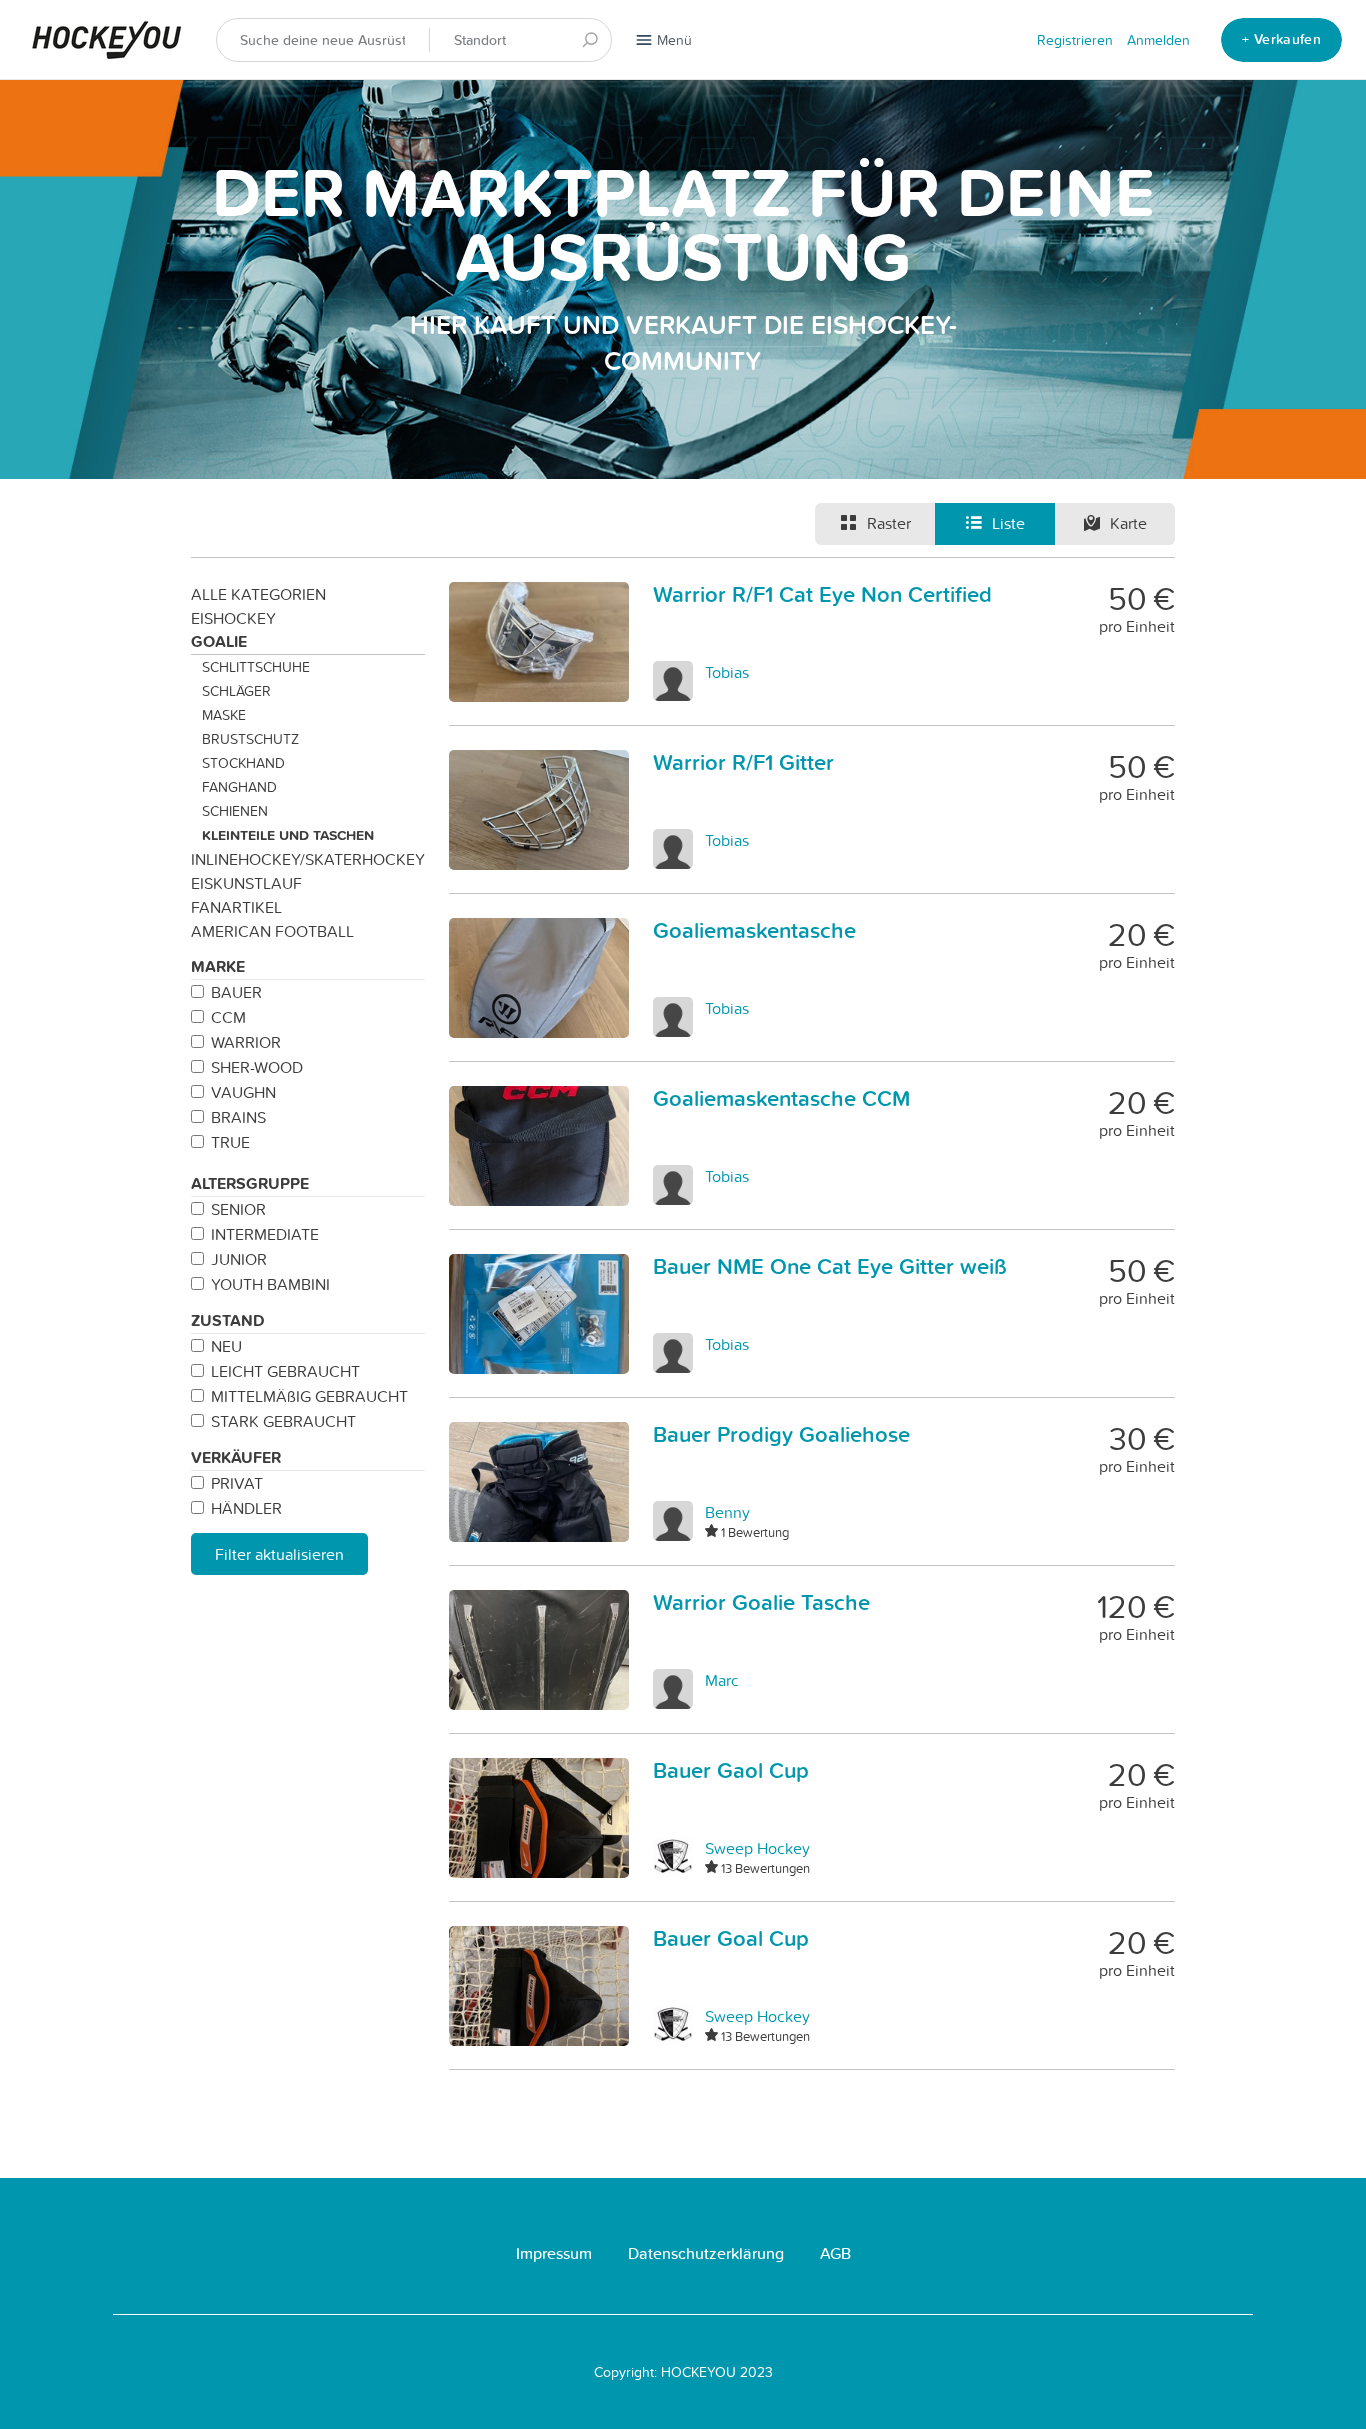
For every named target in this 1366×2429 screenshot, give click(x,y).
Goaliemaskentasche (754, 930)
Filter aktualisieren (279, 1554)
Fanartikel (236, 907)
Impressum (554, 2253)
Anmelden (1158, 40)
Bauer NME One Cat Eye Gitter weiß (830, 1266)
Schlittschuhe (256, 667)
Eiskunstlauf (246, 883)
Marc (722, 1680)
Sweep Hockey (757, 1848)
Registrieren (1075, 40)
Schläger (236, 691)
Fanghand (239, 787)
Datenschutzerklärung (706, 2253)
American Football (272, 931)
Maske (224, 715)
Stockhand (243, 763)
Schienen (235, 811)
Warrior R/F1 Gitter (743, 762)
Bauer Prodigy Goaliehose (781, 1434)
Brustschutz (250, 739)
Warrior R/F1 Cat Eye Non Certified (822, 594)
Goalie (219, 641)
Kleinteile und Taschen (288, 835)
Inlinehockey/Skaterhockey (308, 859)
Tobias (727, 672)
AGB (835, 2253)
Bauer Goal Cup (731, 1938)
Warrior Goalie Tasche (761, 1602)
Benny (727, 1512)
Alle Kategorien (258, 594)
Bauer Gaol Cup (731, 1770)
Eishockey (233, 618)
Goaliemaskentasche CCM (781, 1098)
